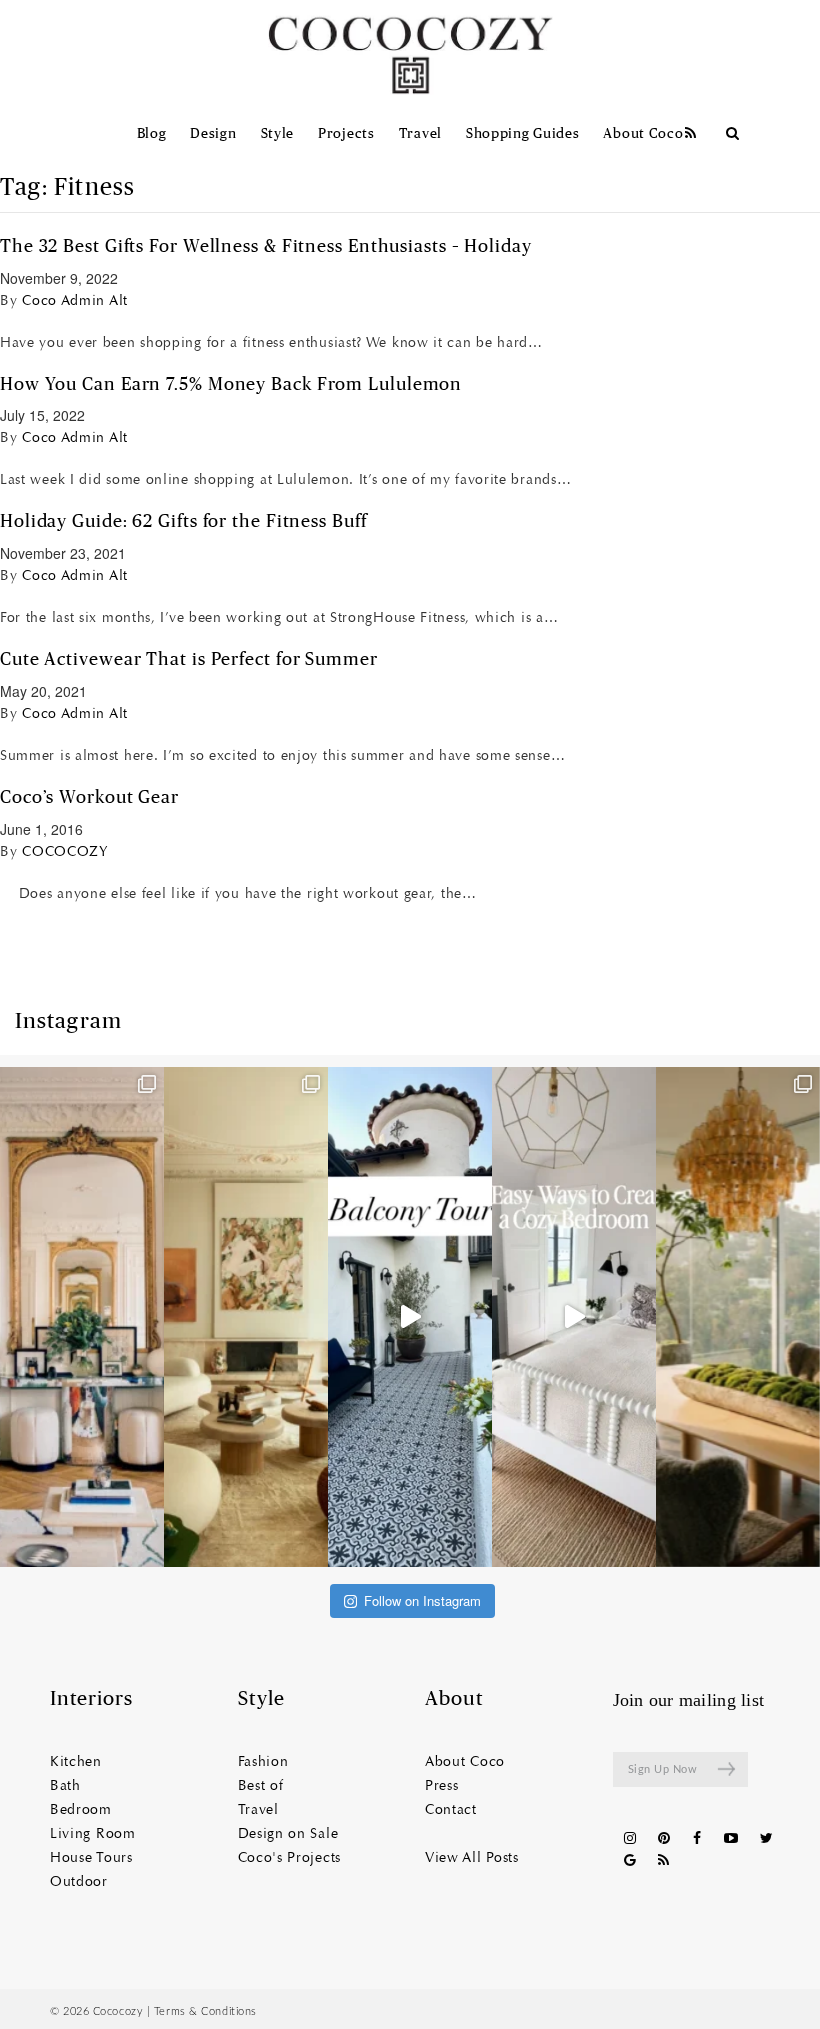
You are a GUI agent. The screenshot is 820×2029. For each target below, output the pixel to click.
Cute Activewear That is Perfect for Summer (189, 660)
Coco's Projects (290, 1858)
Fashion (263, 1762)
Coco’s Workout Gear (89, 798)
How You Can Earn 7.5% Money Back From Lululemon (231, 385)
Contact (451, 1810)
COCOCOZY (65, 851)
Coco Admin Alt (75, 300)
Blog (152, 134)
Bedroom (81, 1810)
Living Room (93, 1834)
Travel (420, 134)
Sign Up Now (663, 1769)
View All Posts (472, 1858)
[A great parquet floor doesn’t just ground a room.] (82, 1317)
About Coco (643, 134)
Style (278, 134)
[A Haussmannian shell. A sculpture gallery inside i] (246, 1317)
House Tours (91, 1858)
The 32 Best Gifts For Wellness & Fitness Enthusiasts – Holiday (266, 247)
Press (442, 1786)
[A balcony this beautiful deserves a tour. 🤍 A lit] (410, 1317)
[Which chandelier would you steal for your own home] (738, 1317)
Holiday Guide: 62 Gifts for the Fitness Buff (183, 522)
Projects (346, 134)
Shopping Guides (523, 134)
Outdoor (79, 1882)
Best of (261, 1786)
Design (213, 134)
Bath (65, 1786)
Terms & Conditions (205, 2011)
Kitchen (76, 1762)
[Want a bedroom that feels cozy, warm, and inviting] (574, 1317)
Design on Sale (288, 1834)
